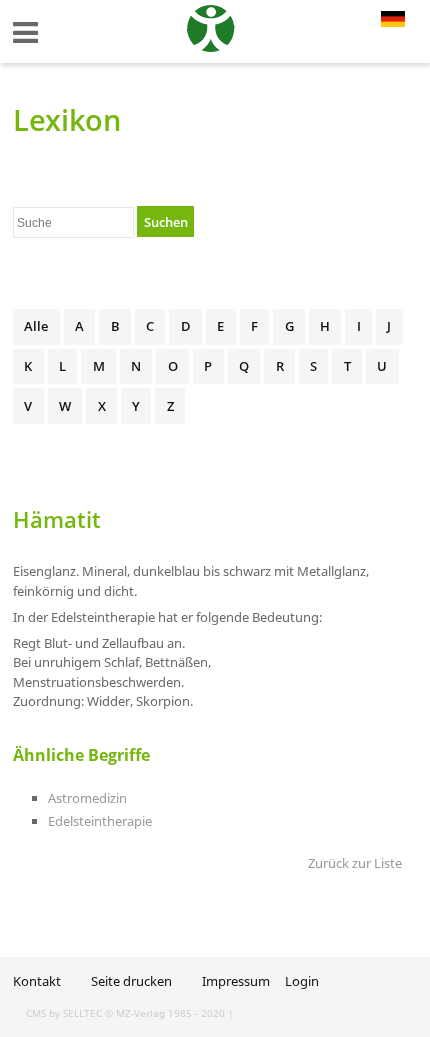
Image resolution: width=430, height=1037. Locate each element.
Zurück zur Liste (355, 863)
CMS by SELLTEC (64, 1013)
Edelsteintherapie (100, 821)
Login (302, 981)
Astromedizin (87, 798)
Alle (36, 326)
